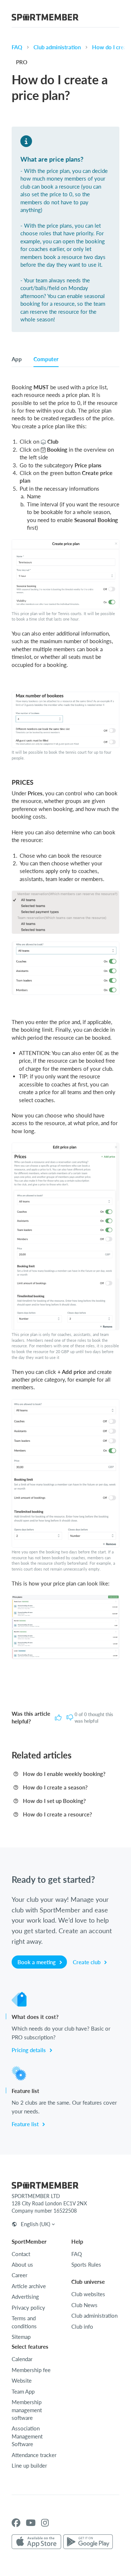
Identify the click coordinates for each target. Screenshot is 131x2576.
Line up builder (29, 2465)
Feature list (26, 2124)
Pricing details (29, 2050)
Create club (87, 1962)
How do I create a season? (55, 1787)
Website (22, 2380)
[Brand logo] (45, 18)
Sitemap (21, 2337)
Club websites (88, 2294)
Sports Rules (86, 2264)
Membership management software (27, 2410)
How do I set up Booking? (54, 1801)
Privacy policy (28, 2307)
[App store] (36, 2542)
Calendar (22, 2359)
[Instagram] (45, 2523)
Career (19, 2275)
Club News (84, 2305)
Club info (82, 2326)
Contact (21, 2254)
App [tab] (17, 359)
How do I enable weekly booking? (64, 1774)
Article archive (29, 2286)
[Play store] (88, 2542)
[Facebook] (16, 2523)
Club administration (57, 47)
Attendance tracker (34, 2455)
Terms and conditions (24, 2322)
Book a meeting (37, 1962)
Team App (23, 2391)
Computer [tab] (46, 359)
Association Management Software (27, 2436)
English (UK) (35, 2224)
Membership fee (31, 2370)
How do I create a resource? (57, 1814)
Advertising (25, 2297)
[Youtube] (31, 2523)
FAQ (17, 47)
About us (22, 2264)
